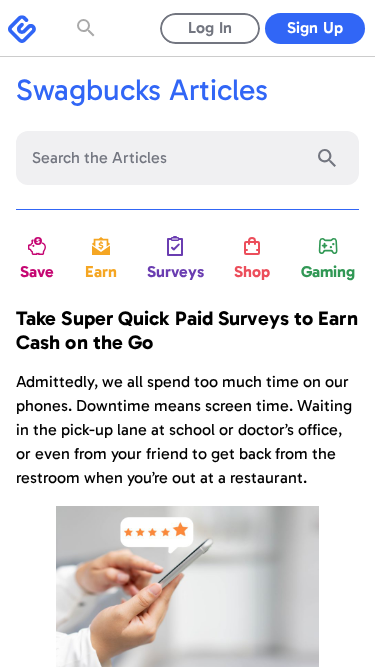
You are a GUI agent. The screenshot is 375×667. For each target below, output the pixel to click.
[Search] (327, 158)
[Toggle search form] (88, 28)
